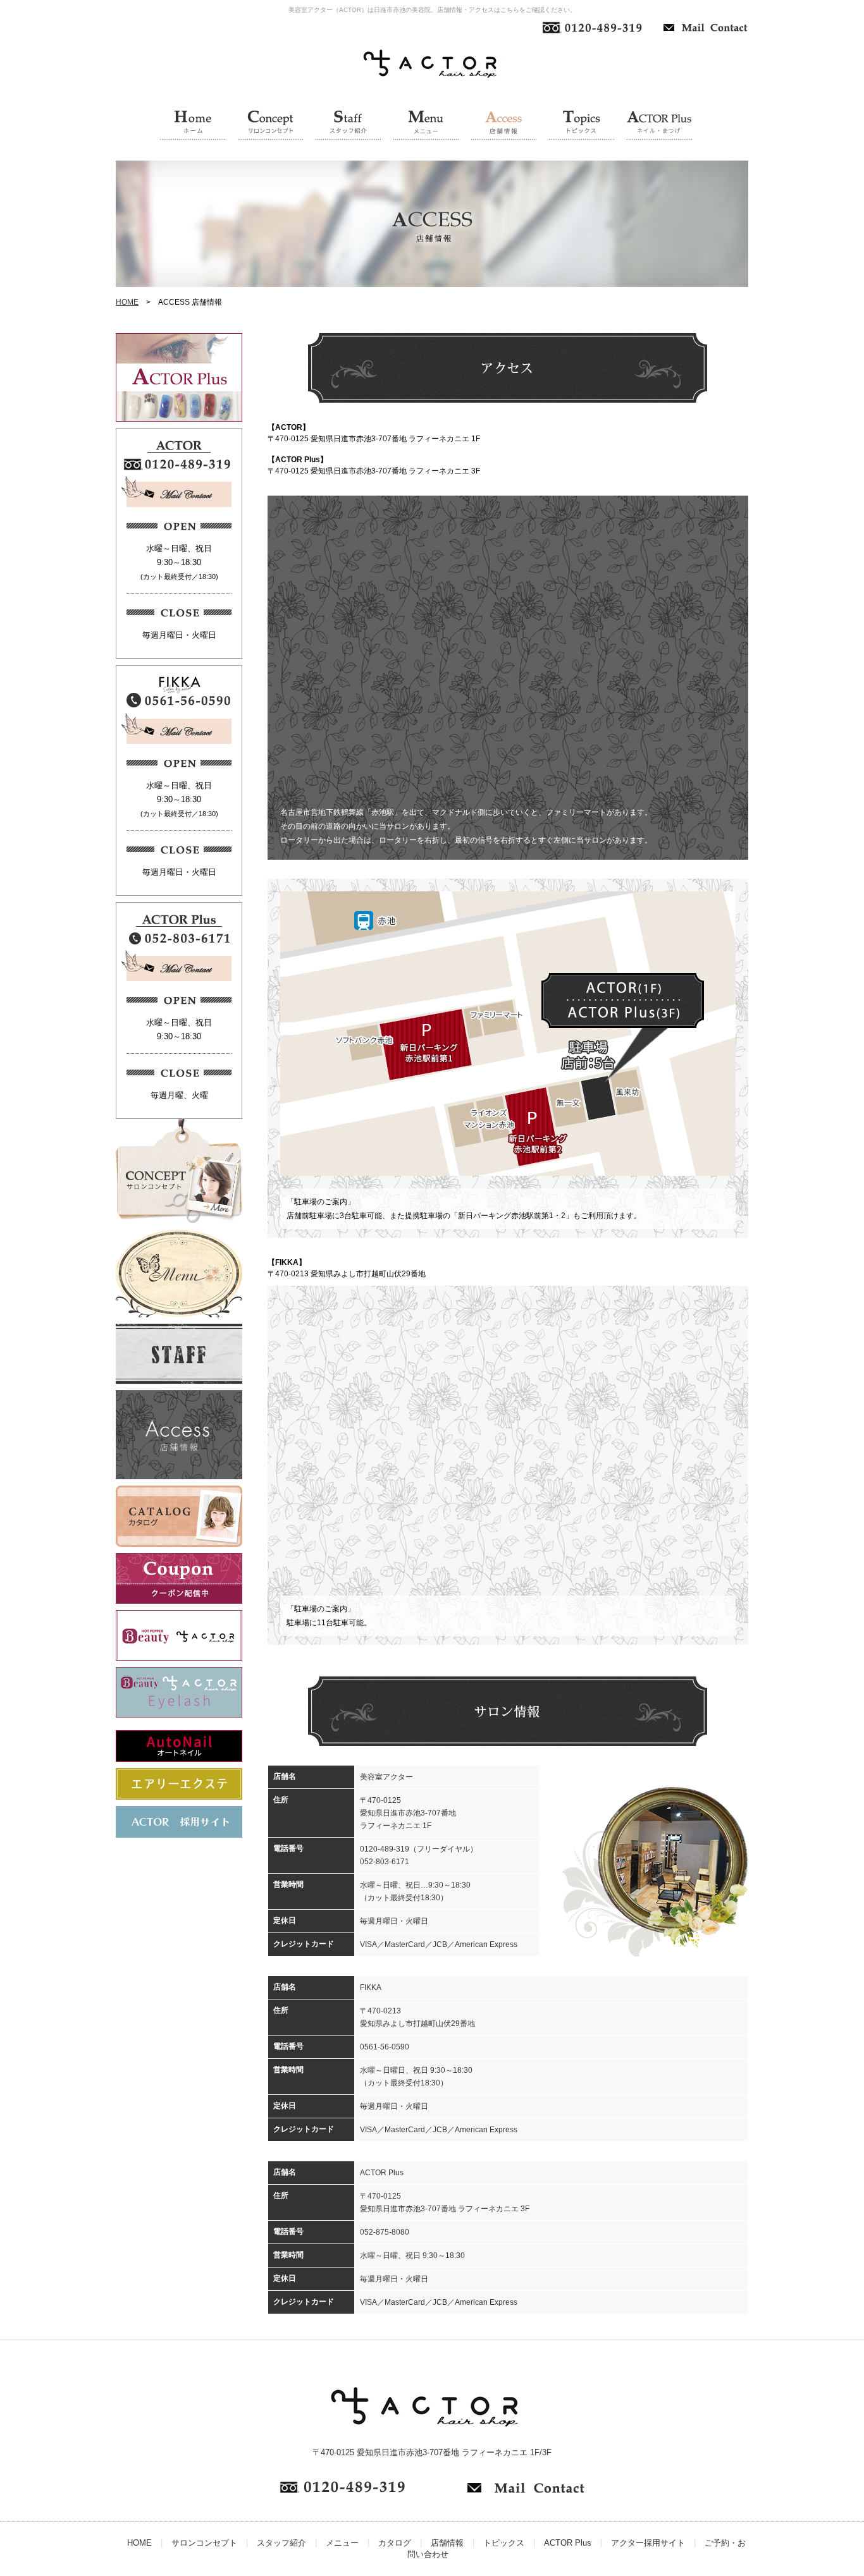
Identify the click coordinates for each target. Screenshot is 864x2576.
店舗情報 (447, 2543)
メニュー (342, 2543)
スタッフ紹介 (281, 2543)
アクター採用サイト (648, 2543)
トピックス (504, 2543)
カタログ (395, 2543)
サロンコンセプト (204, 2543)
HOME (127, 302)
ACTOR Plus (568, 2543)
